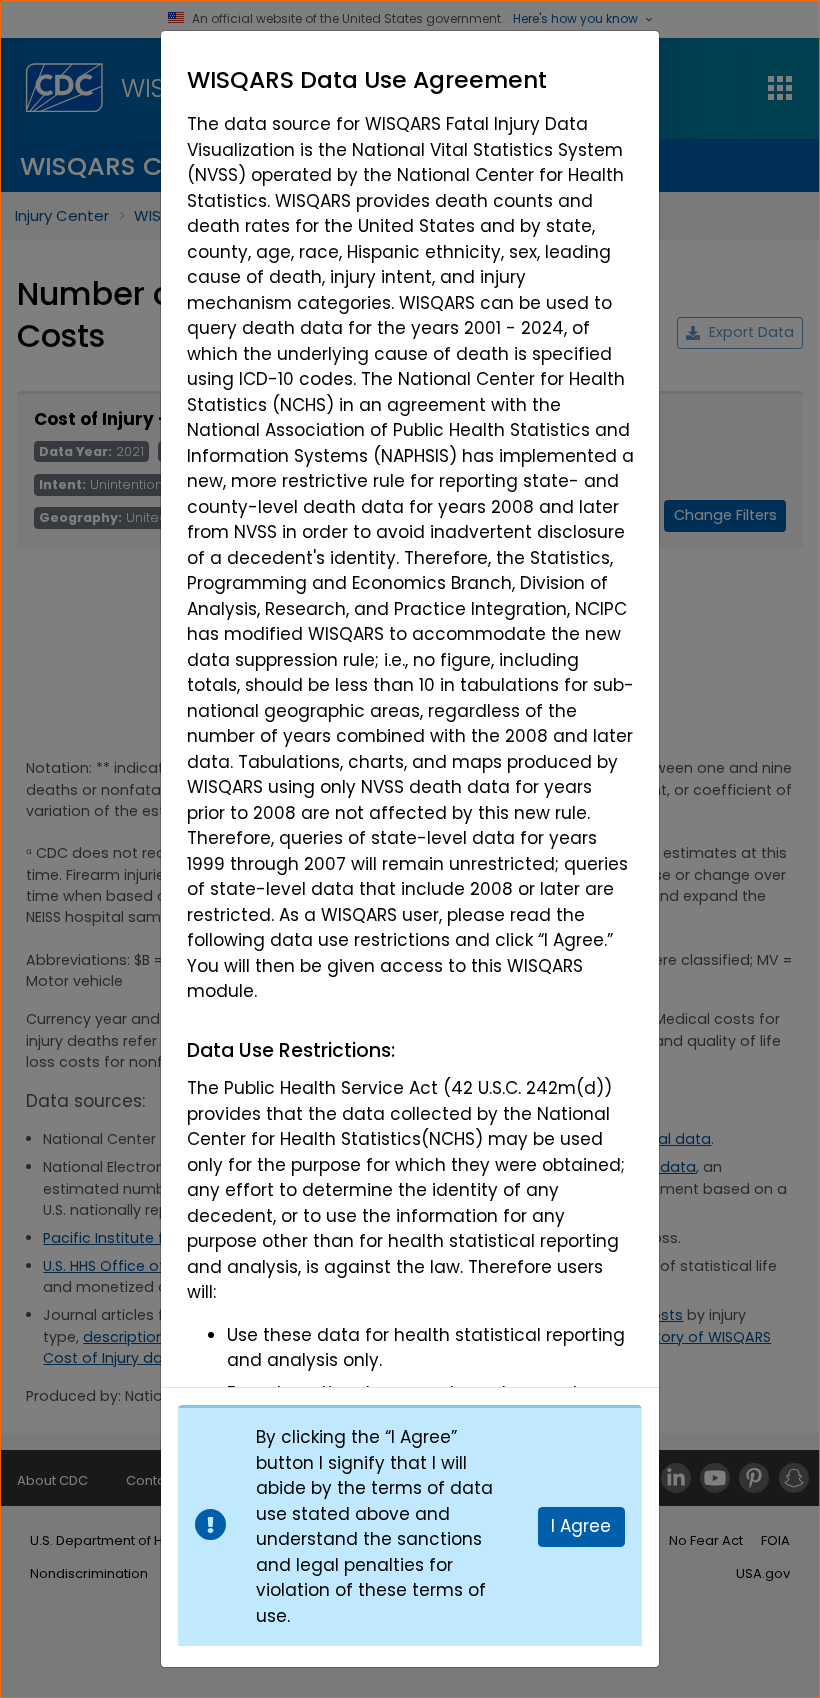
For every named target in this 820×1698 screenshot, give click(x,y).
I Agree (581, 1526)
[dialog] (410, 709)
